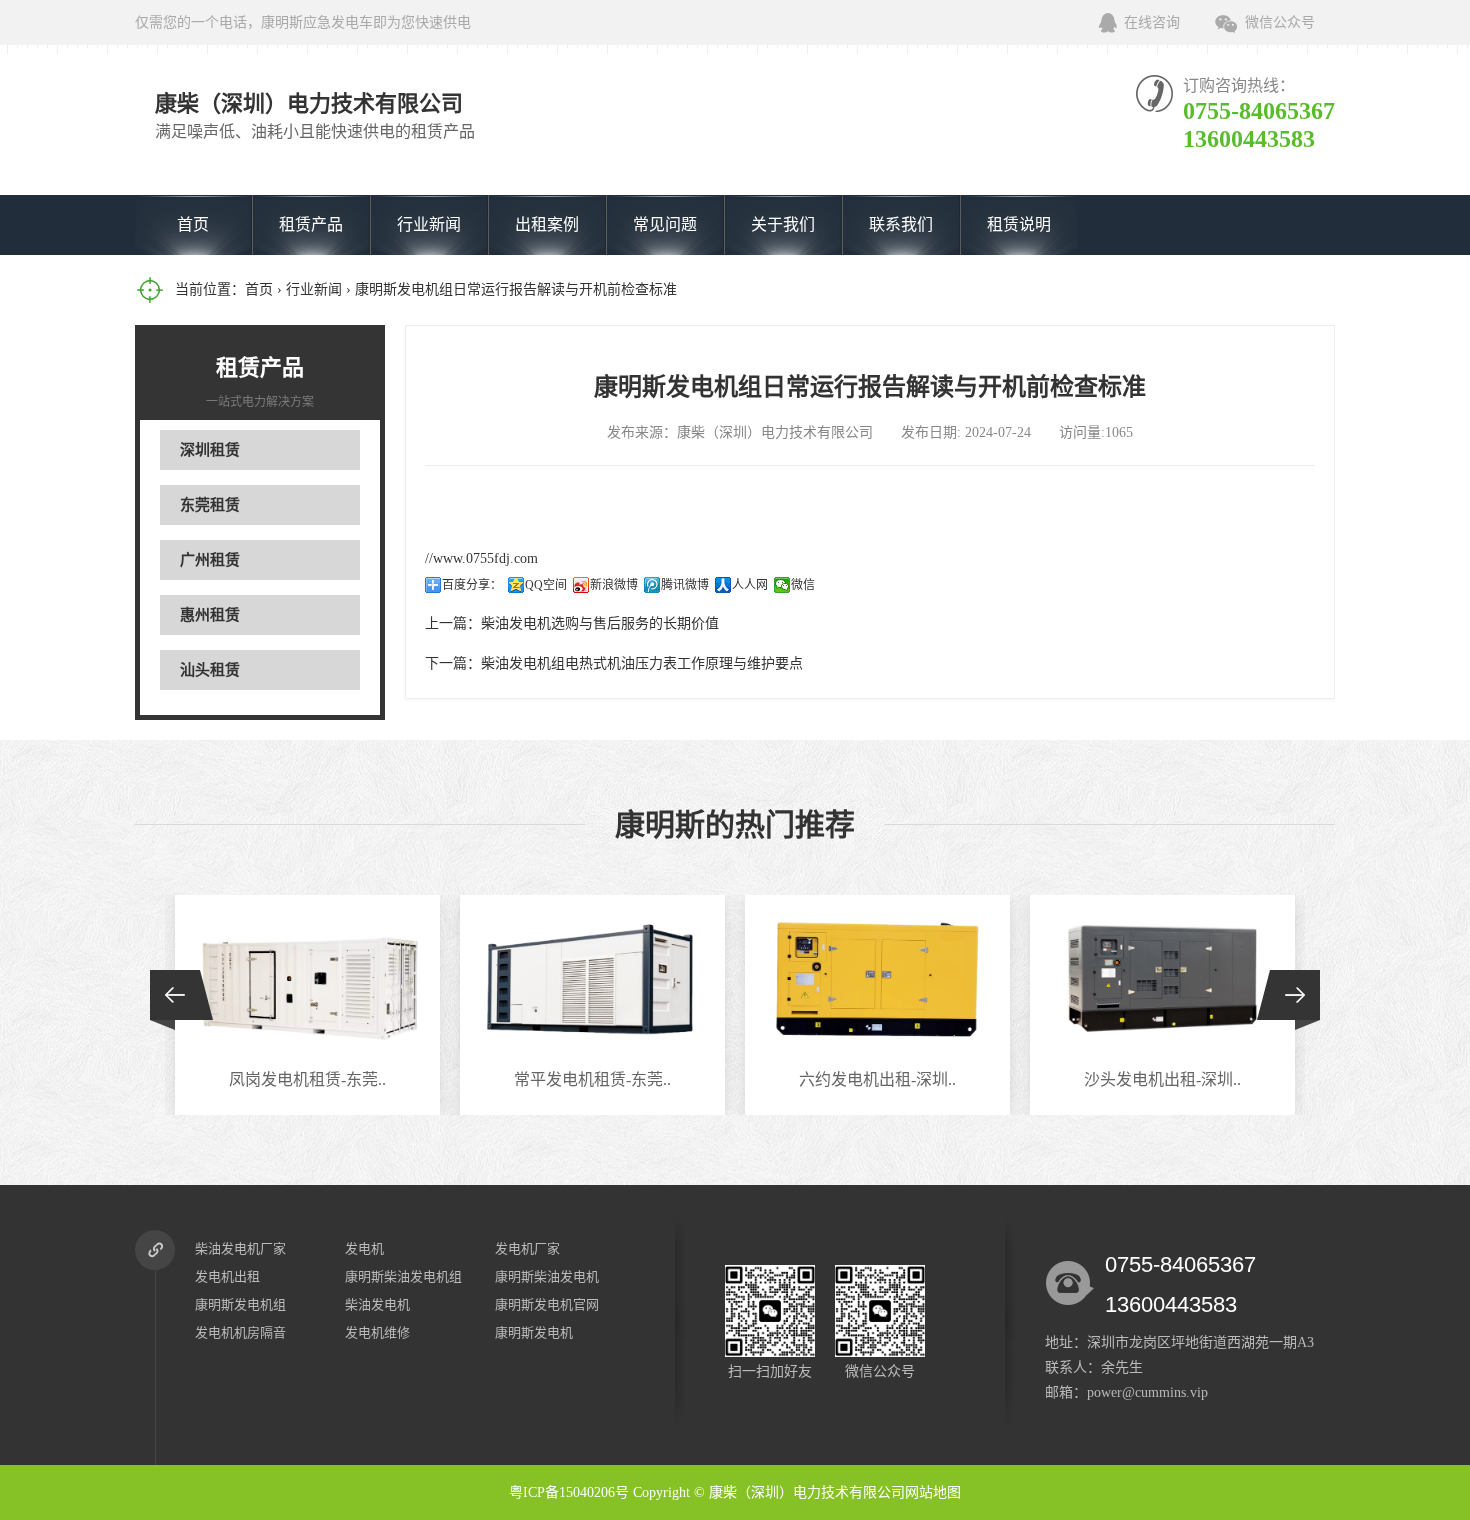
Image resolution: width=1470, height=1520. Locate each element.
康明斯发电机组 (240, 1304)
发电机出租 (227, 1276)
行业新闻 (429, 224)
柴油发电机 (377, 1304)
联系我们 (901, 224)
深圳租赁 (210, 450)
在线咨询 (1152, 22)
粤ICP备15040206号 (569, 1492)
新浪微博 (614, 585)
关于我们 (783, 224)
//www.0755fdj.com (481, 558)
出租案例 (547, 224)
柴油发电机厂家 (240, 1248)
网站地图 (933, 1492)
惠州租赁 (210, 615)
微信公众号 (1280, 22)
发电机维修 (377, 1332)
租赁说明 (1019, 224)
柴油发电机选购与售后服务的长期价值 (600, 623)
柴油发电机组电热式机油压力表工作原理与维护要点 (642, 663)
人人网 (750, 585)
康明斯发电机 (534, 1332)
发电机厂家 (527, 1248)
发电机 (364, 1248)
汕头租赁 (210, 670)
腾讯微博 (685, 585)
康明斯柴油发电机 (547, 1276)
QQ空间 (546, 585)
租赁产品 (311, 224)
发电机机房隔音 (240, 1332)
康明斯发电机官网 (547, 1304)
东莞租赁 (210, 505)
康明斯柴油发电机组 (403, 1276)
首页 (193, 224)
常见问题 (665, 224)
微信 (803, 585)
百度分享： (472, 585)
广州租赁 (210, 560)
